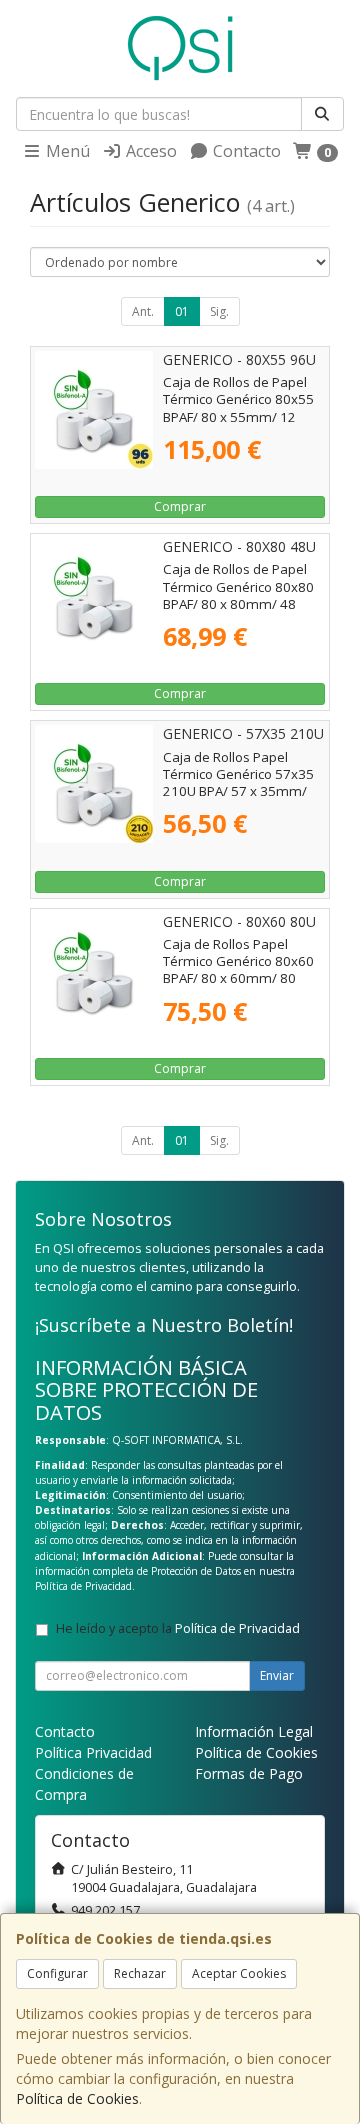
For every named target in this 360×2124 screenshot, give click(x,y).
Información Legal (254, 1731)
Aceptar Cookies (239, 1973)
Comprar (180, 506)
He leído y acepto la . (179, 1628)
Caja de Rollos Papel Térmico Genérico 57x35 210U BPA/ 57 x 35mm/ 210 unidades (238, 783)
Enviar (277, 1675)
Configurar (57, 1973)
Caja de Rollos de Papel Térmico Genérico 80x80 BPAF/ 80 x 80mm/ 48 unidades (238, 595)
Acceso (149, 151)
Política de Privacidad (83, 1586)
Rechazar (140, 1973)
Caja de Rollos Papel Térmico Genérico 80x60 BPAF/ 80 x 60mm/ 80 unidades (238, 970)
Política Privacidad (93, 1752)
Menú (66, 151)
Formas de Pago (249, 1773)
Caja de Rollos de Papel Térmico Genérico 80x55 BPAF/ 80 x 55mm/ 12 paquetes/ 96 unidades (238, 408)
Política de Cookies (77, 2098)
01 (182, 311)
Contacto (245, 151)
